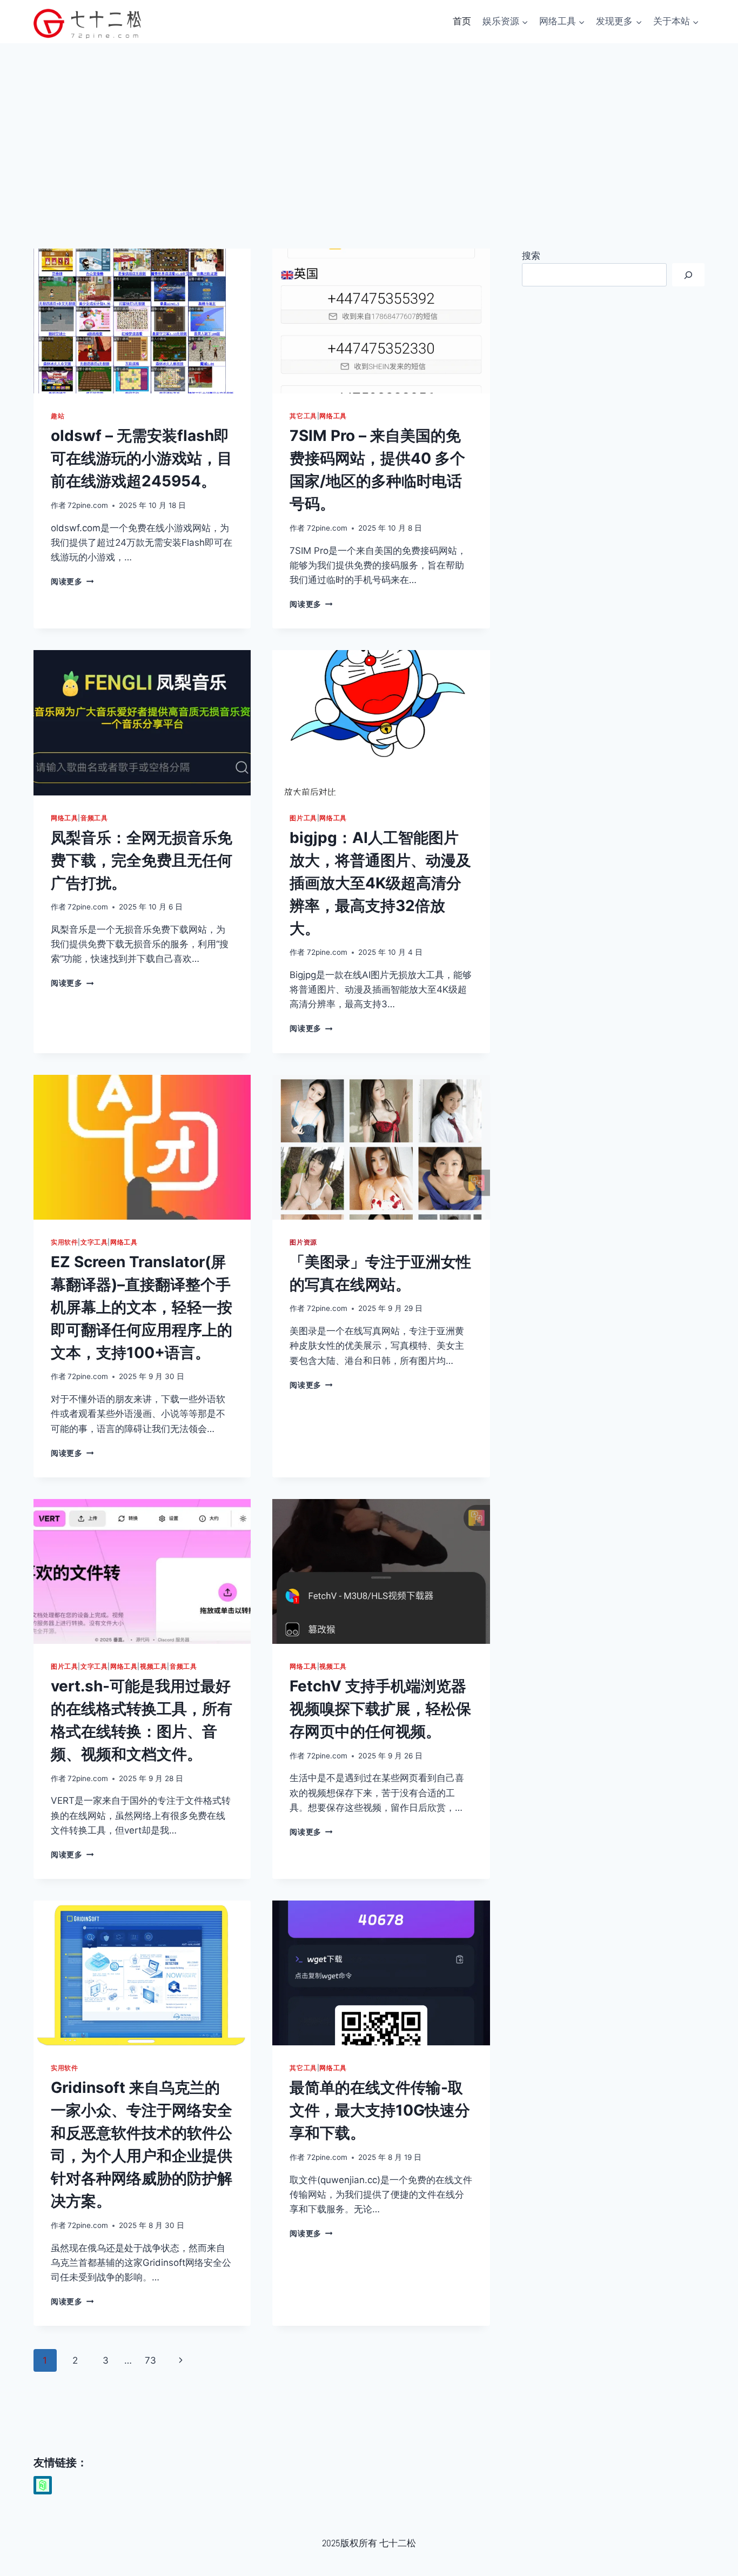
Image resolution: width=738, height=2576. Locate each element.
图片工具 (303, 818)
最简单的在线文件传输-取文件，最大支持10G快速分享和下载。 (380, 2110)
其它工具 (303, 416)
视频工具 (153, 1666)
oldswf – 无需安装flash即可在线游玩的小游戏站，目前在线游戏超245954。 (142, 458)
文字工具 (94, 1242)
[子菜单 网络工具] (544, 37)
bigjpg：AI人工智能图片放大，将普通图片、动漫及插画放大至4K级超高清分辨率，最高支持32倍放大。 (380, 883)
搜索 (531, 256)
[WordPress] (43, 2485)
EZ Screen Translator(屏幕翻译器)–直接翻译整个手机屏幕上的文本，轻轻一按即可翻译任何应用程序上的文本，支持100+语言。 (142, 1307)
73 (150, 2360)
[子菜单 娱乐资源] (487, 37)
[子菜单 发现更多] (600, 37)
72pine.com (88, 505)
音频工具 (94, 818)
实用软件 (64, 1242)
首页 (462, 21)
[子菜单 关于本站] (658, 37)
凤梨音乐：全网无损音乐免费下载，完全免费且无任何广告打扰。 (142, 860)
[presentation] (142, 321)
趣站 (58, 416)
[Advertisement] (369, 124)
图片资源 (303, 1242)
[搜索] (688, 275)
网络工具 (333, 416)
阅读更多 (72, 581)
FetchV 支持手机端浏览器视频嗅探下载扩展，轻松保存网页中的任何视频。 (380, 1709)
